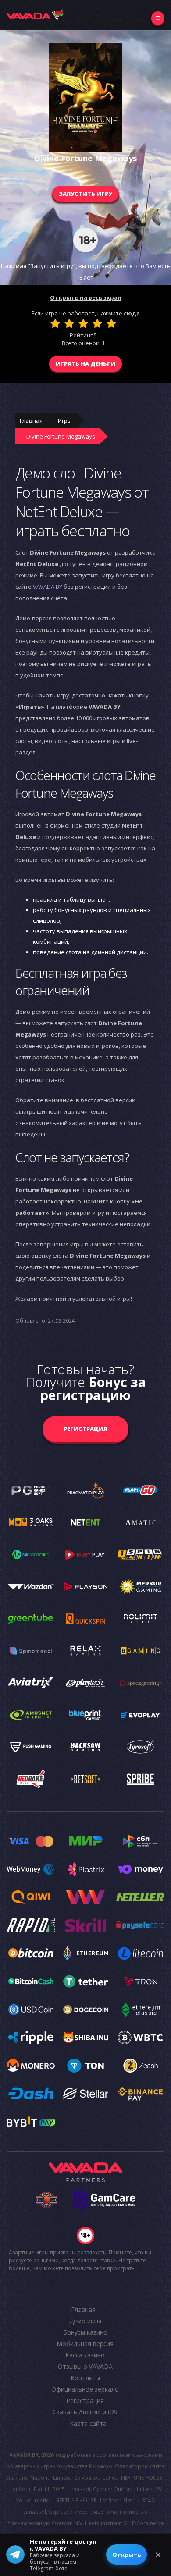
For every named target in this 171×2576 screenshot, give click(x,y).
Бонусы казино (85, 2332)
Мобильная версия (85, 2344)
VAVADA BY (48, 587)
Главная (31, 421)
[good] (97, 323)
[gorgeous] (111, 323)
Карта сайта (88, 2423)
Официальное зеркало (85, 2389)
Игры (65, 421)
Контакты (85, 2378)
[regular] (83, 323)
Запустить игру (85, 194)
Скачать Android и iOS (85, 2412)
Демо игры (85, 2321)
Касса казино (85, 2355)
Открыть (126, 2555)
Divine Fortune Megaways (61, 436)
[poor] (69, 323)
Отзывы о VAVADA (85, 2366)
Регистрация (85, 1429)
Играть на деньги (85, 364)
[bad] (55, 323)
